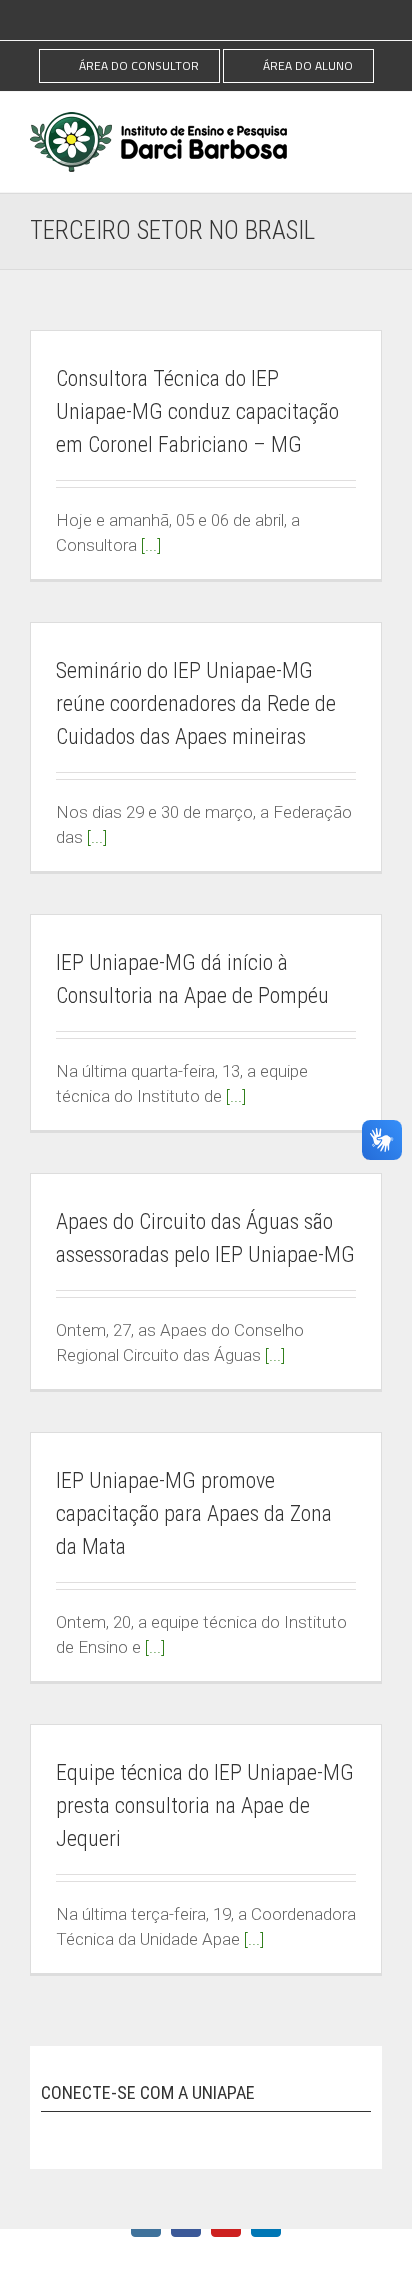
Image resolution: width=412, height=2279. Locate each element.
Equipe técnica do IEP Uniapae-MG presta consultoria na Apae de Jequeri (205, 1805)
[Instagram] (52, 2131)
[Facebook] (89, 2131)
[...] (151, 545)
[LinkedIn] (163, 2131)
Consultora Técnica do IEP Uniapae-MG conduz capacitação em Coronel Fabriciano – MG (197, 411)
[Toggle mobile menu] (374, 142)
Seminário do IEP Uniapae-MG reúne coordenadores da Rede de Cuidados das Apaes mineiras (196, 703)
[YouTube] (126, 2131)
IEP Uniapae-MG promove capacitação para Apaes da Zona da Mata (194, 1513)
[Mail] (200, 2131)
